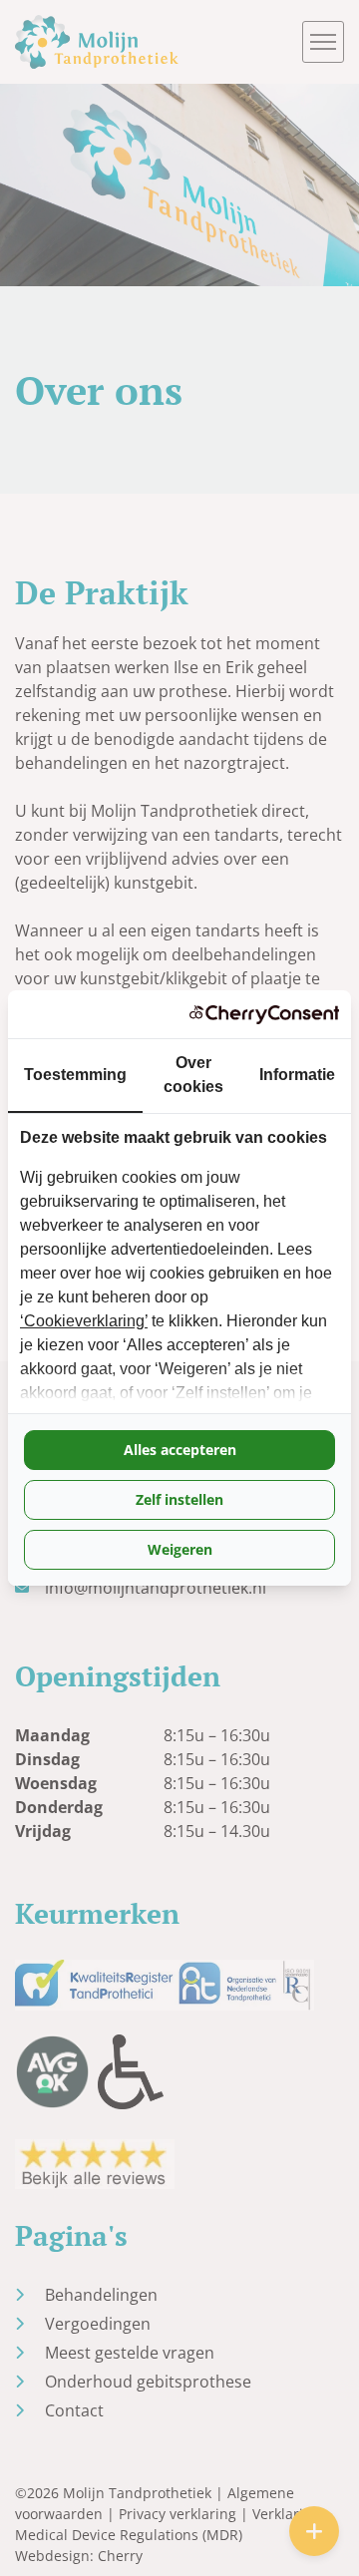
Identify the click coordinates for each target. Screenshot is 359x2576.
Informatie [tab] (297, 1075)
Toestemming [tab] (75, 1075)
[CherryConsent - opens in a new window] (264, 1014)
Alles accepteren (180, 1450)
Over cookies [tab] (193, 1075)
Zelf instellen (179, 1499)
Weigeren (180, 1549)
